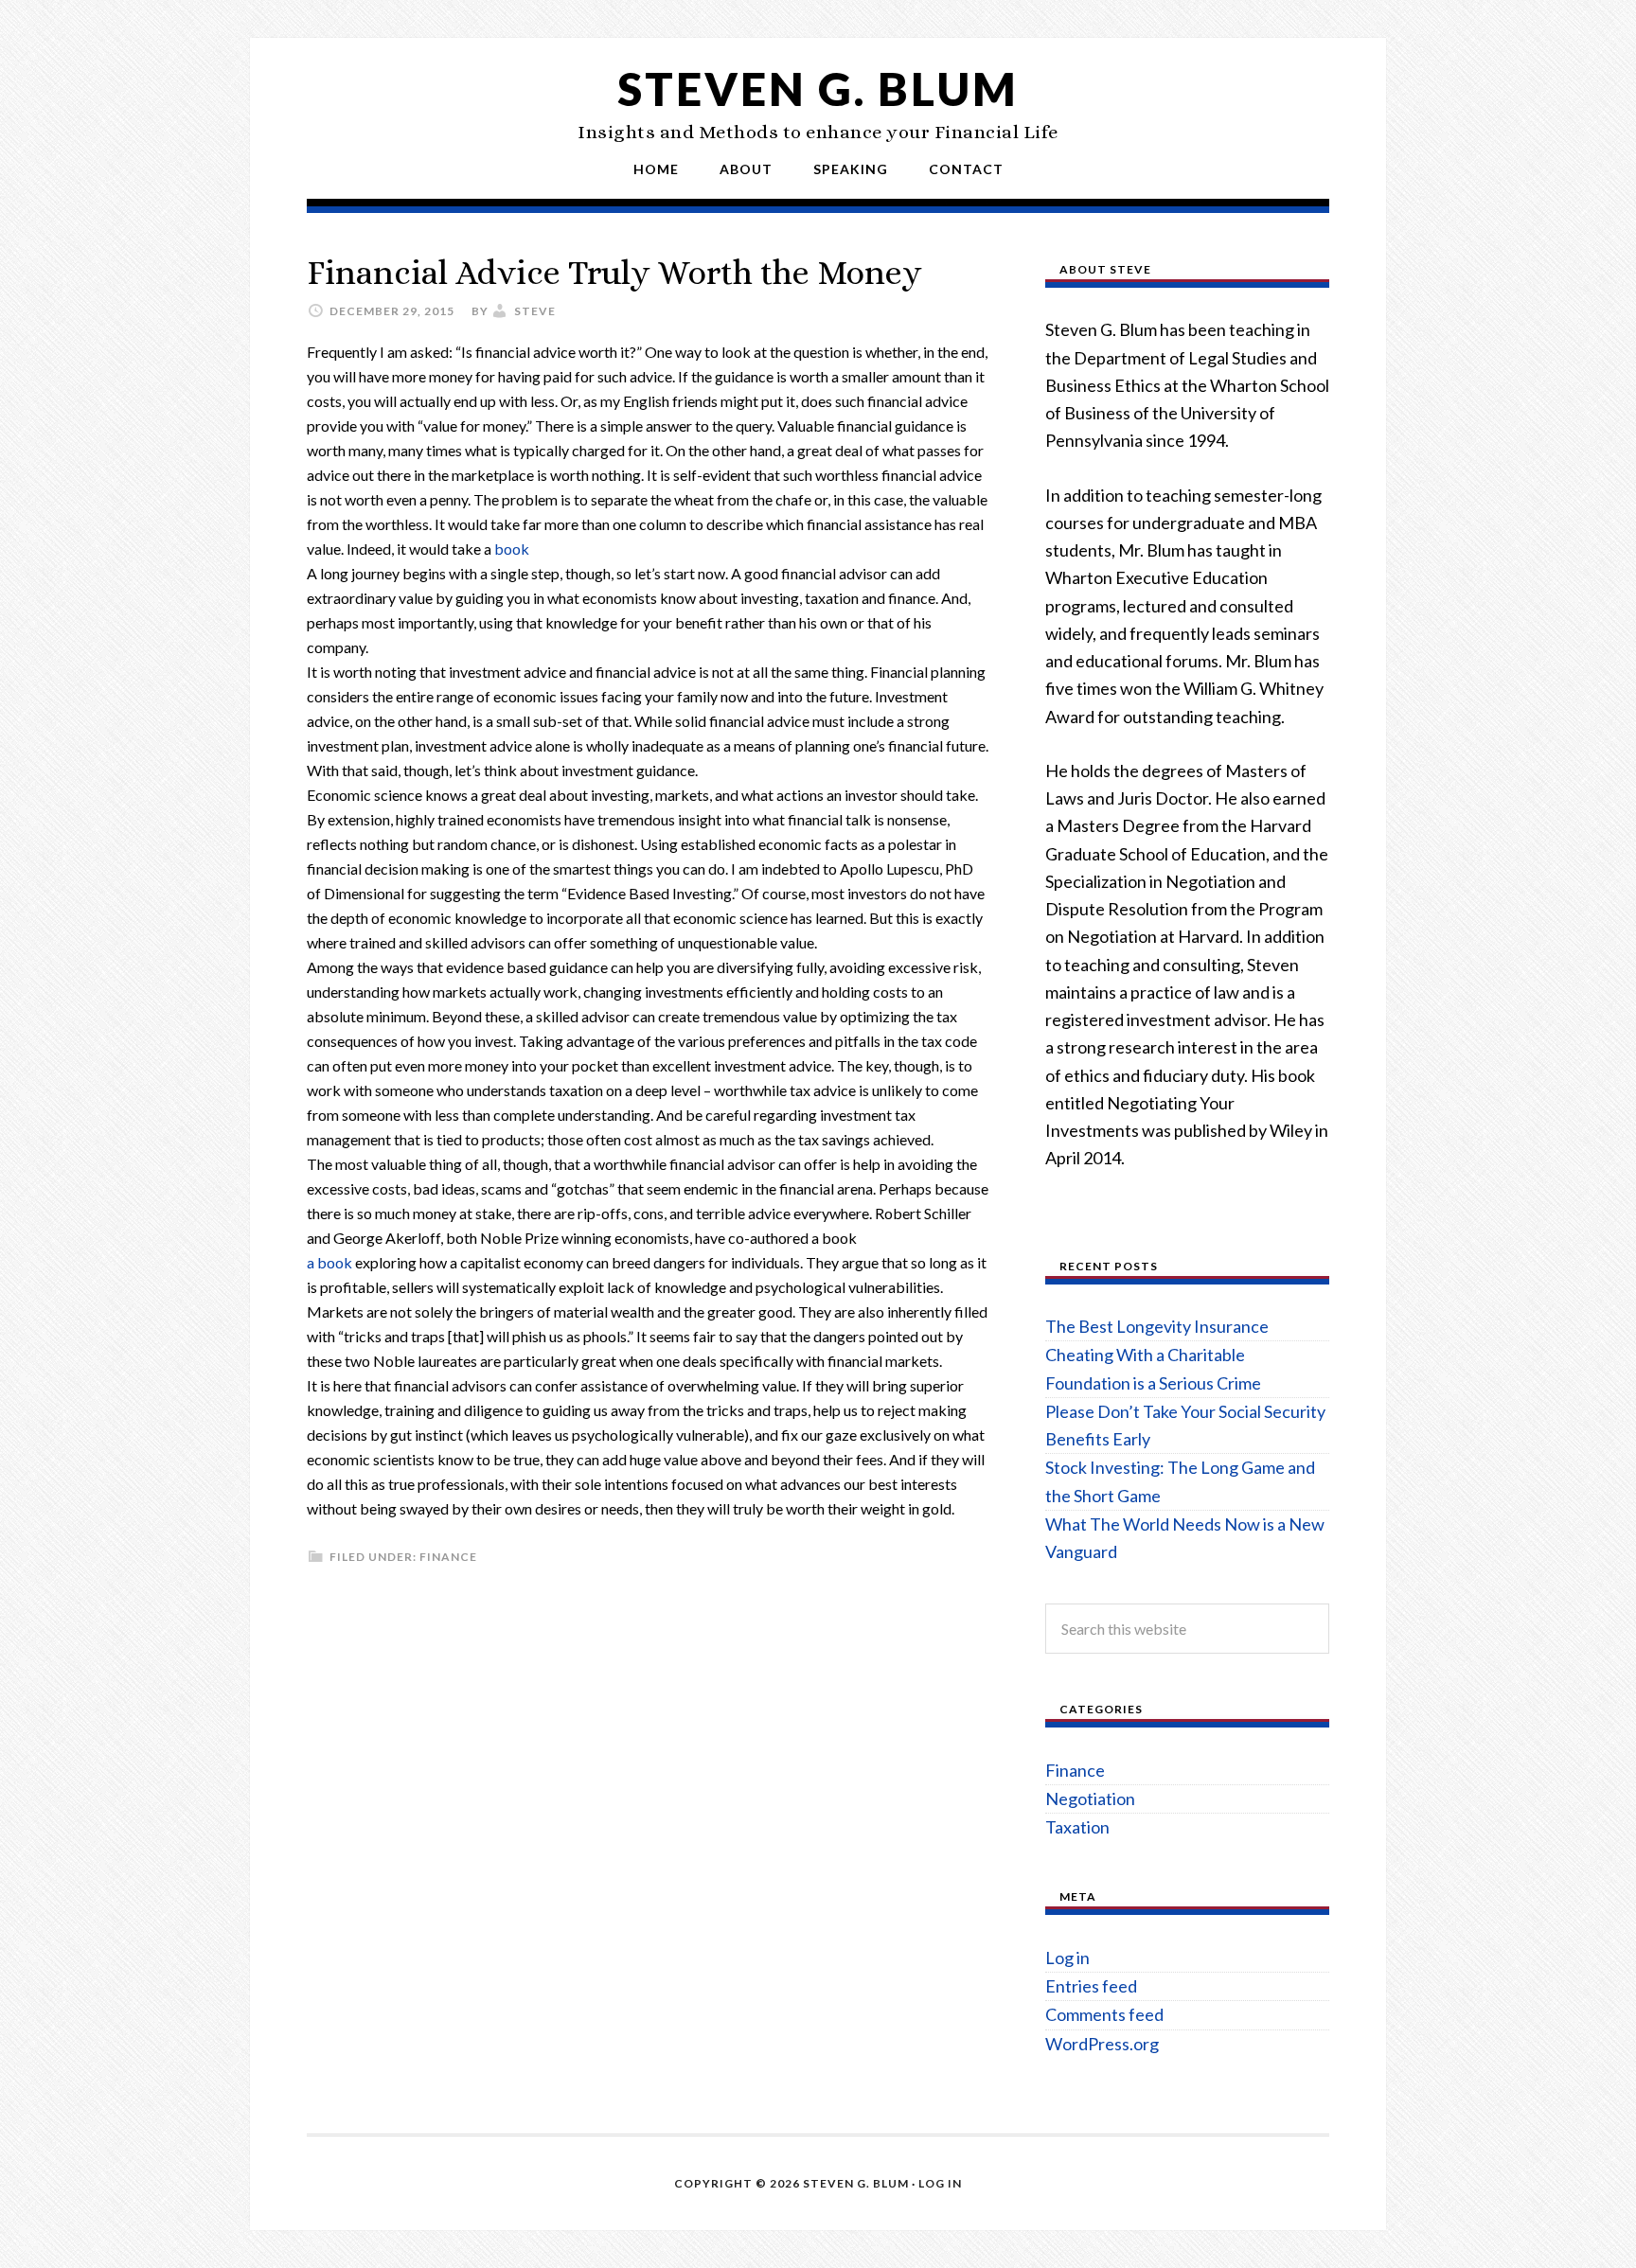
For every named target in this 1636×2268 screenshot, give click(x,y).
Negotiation (1090, 1798)
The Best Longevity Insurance (1157, 1326)
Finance (448, 1557)
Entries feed (1091, 1986)
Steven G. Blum (818, 89)
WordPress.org (1102, 2044)
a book (329, 1262)
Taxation (1077, 1827)
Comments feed (1104, 2014)
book (512, 549)
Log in (1067, 1958)
